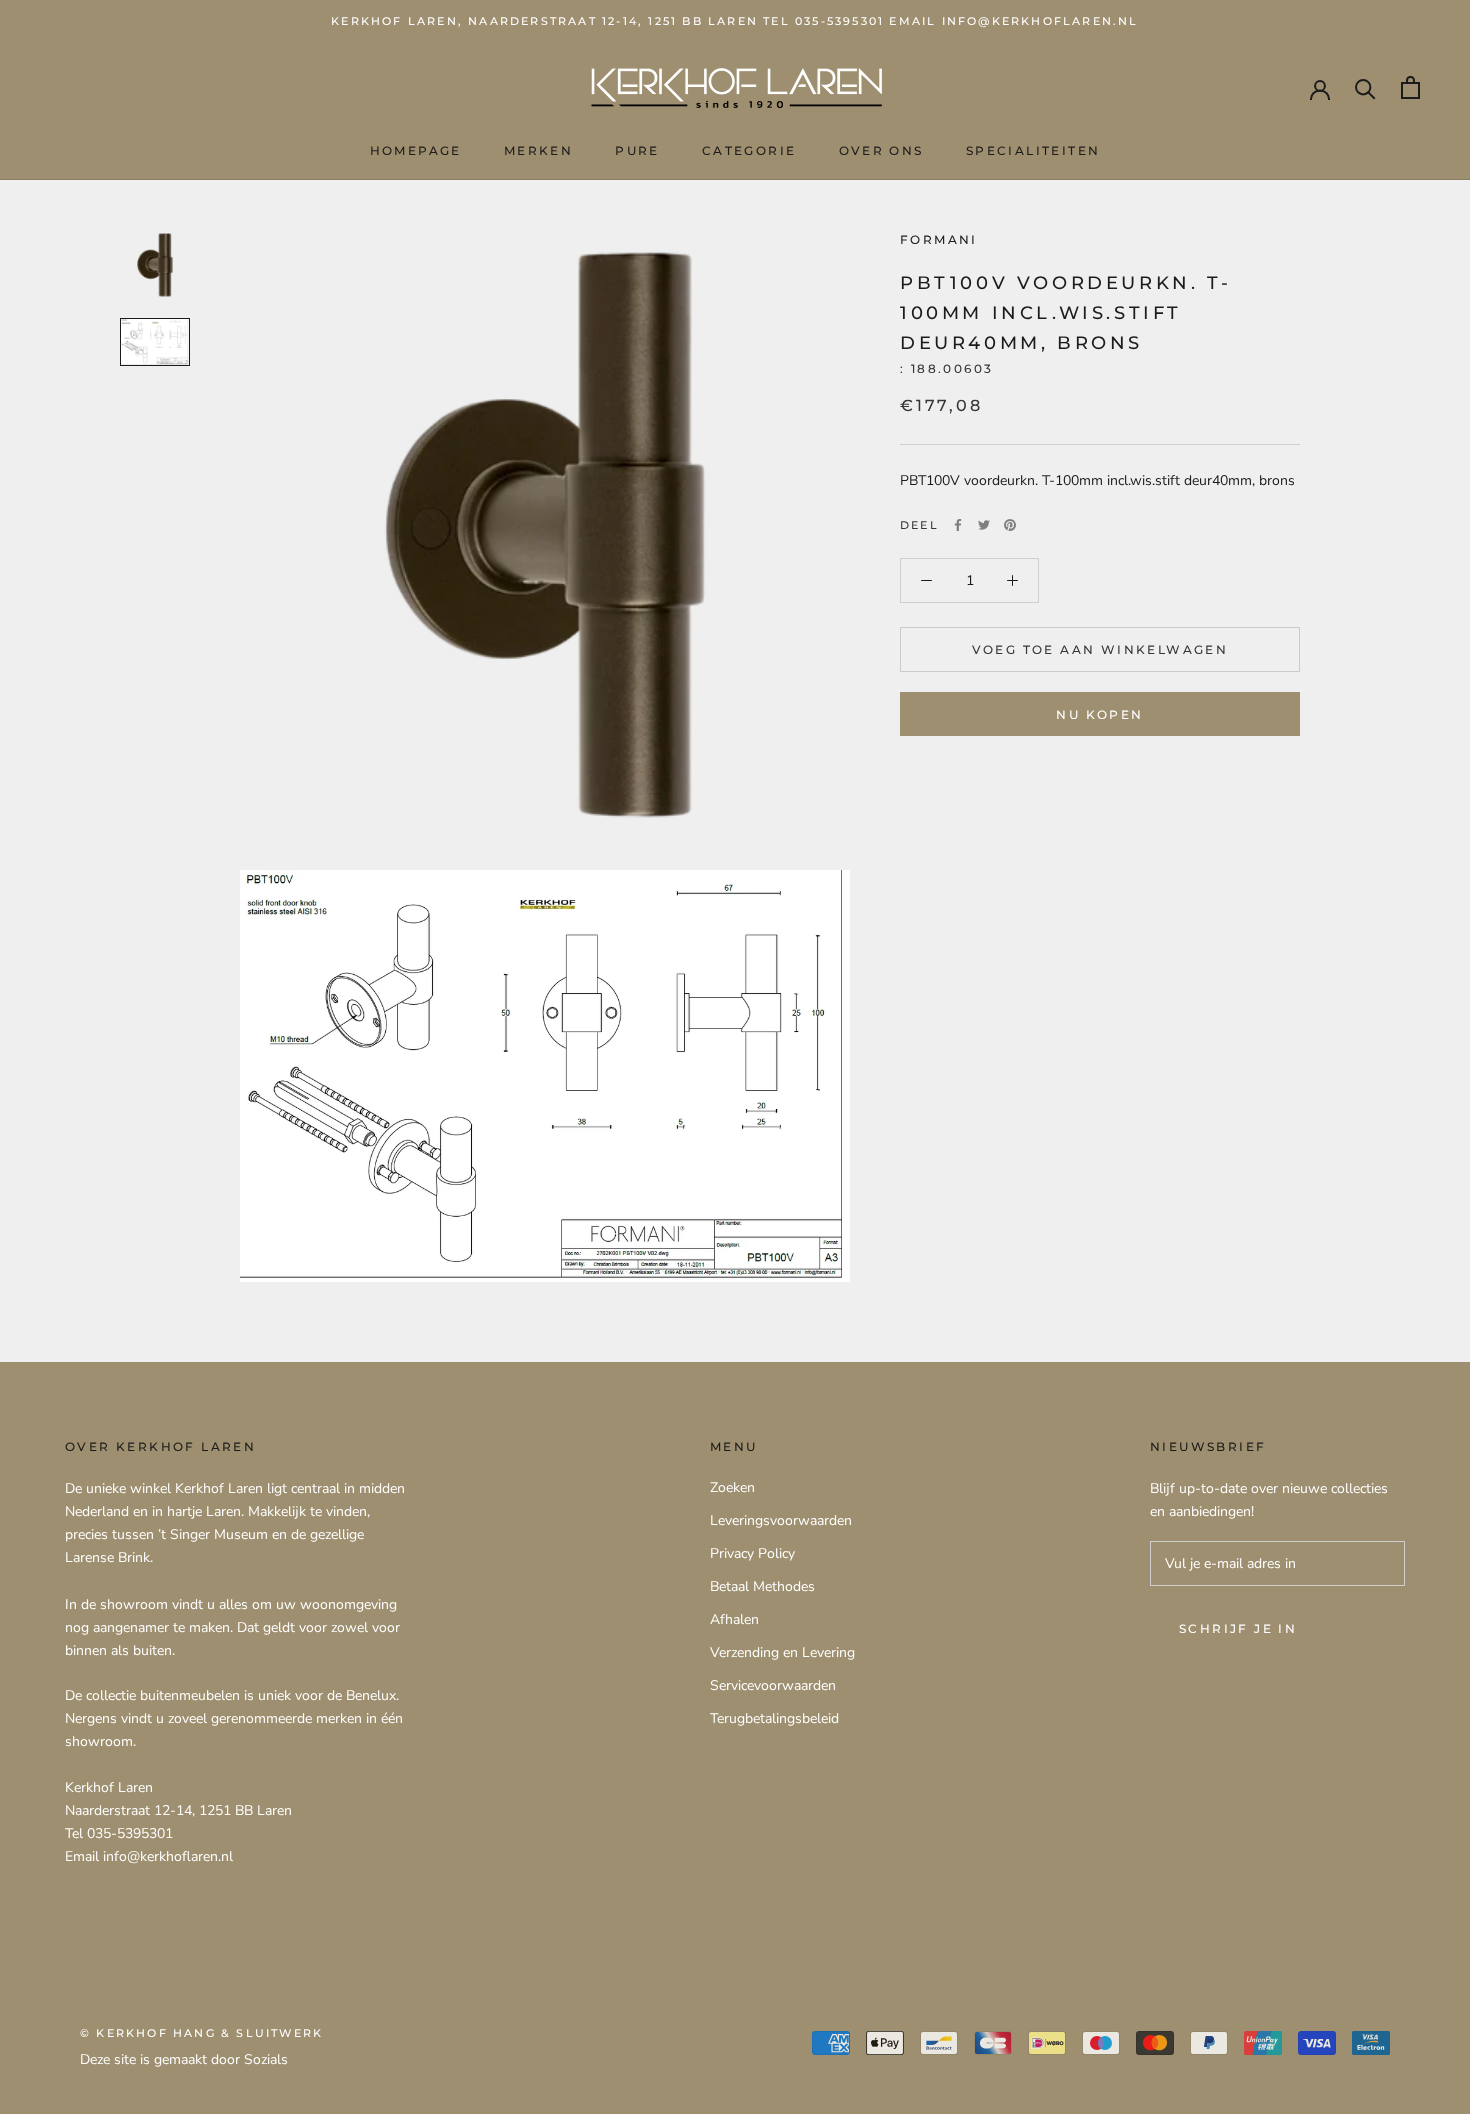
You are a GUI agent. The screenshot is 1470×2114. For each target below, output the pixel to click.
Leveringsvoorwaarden (781, 1520)
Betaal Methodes (762, 1586)
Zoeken (732, 1487)
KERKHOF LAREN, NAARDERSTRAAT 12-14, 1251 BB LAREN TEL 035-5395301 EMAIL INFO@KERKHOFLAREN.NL (734, 21)
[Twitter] (984, 525)
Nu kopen (1099, 714)
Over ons (881, 150)
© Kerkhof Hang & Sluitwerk (201, 2033)
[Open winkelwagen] (1410, 87)
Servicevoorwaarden (773, 1685)
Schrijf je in (1238, 1628)
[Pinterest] (1010, 525)
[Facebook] (958, 525)
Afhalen (734, 1619)
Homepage (416, 150)
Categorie (749, 150)
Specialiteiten (1033, 150)
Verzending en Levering (782, 1652)
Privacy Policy (752, 1553)
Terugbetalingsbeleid (774, 1718)
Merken (538, 150)
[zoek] (1365, 87)
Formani (939, 239)
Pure (637, 150)
